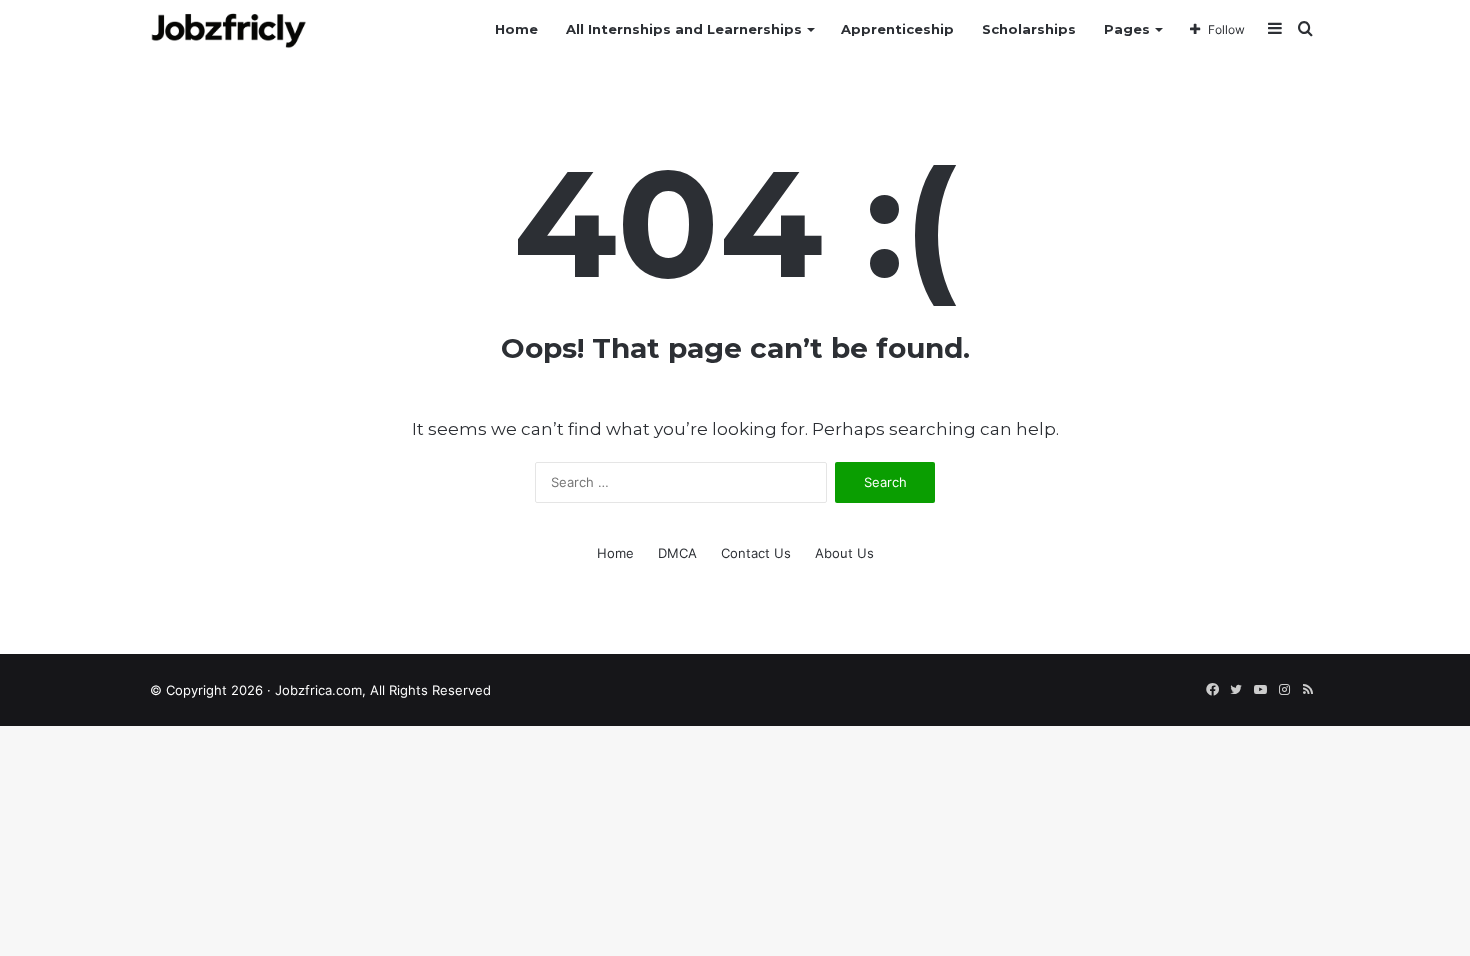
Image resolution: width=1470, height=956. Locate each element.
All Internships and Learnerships (684, 29)
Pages (1127, 29)
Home (516, 29)
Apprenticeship (897, 29)
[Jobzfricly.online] (228, 29)
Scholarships (1029, 29)
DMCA (677, 553)
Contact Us (756, 553)
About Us (844, 553)
